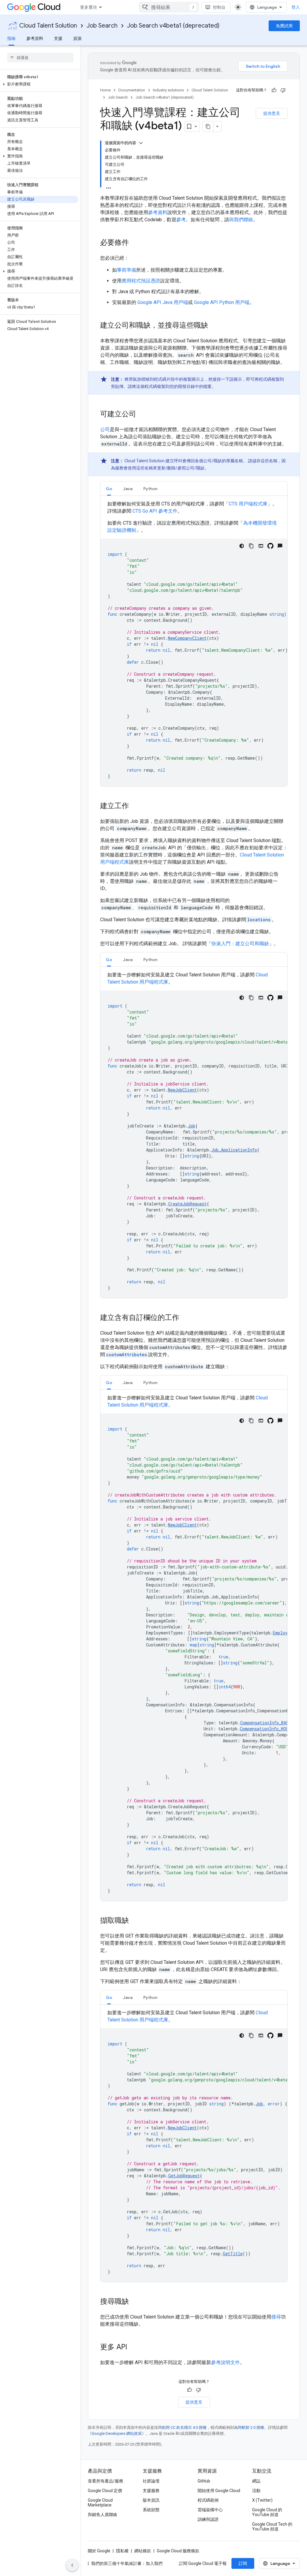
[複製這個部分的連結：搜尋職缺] (135, 2302)
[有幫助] (274, 90)
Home (105, 90)
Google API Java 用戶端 (163, 302)
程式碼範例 (208, 2500)
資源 (77, 38)
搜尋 (276, 2317)
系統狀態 (151, 2510)
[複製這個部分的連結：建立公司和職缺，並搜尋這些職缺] (214, 326)
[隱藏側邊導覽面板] (72, 2565)
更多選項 (88, 7)
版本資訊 (151, 2500)
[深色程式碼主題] (242, 546)
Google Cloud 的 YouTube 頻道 (267, 2512)
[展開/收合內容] (141, 143)
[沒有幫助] (283, 90)
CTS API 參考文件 (155, 511)
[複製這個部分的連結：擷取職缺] (135, 1921)
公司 (105, 429)
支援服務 (151, 2491)
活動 (256, 2491)
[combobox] (169, 7)
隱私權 (122, 2551)
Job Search (102, 26)
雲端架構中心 (210, 2510)
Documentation (132, 90)
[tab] (109, 488)
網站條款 (143, 2551)
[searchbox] (40, 58)
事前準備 (127, 270)
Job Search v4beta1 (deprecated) (173, 26)
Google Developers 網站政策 (117, 2433)
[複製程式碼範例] (251, 546)
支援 (58, 38)
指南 (11, 38)
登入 (296, 7)
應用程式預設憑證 (141, 281)
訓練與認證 (208, 2519)
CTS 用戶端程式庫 (248, 504)
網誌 (256, 2481)
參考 (181, 220)
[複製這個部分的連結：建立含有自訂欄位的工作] (185, 1318)
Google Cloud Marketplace (100, 2503)
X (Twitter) (262, 2500)
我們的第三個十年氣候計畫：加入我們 (127, 2563)
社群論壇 (151, 2481)
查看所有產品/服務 (106, 2481)
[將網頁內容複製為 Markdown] (208, 127)
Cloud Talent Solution (48, 26)
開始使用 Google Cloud (219, 2491)
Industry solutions (168, 90)
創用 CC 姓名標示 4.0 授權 (184, 2427)
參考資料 (35, 38)
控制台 (219, 7)
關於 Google (99, 2551)
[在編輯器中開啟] (261, 546)
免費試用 (284, 26)
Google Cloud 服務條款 (178, 2551)
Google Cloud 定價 (105, 2491)
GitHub (204, 2481)
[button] (39, 84)
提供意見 (272, 113)
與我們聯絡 (241, 220)
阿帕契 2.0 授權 (251, 2427)
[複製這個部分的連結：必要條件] (135, 243)
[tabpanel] (194, 643)
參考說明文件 (225, 2362)
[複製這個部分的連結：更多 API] (133, 2348)
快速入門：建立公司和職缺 (240, 944)
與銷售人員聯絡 (103, 2515)
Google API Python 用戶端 (222, 302)
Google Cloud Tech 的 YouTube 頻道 (272, 2527)
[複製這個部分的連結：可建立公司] (142, 415)
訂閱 (243, 2563)
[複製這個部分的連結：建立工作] (135, 806)
